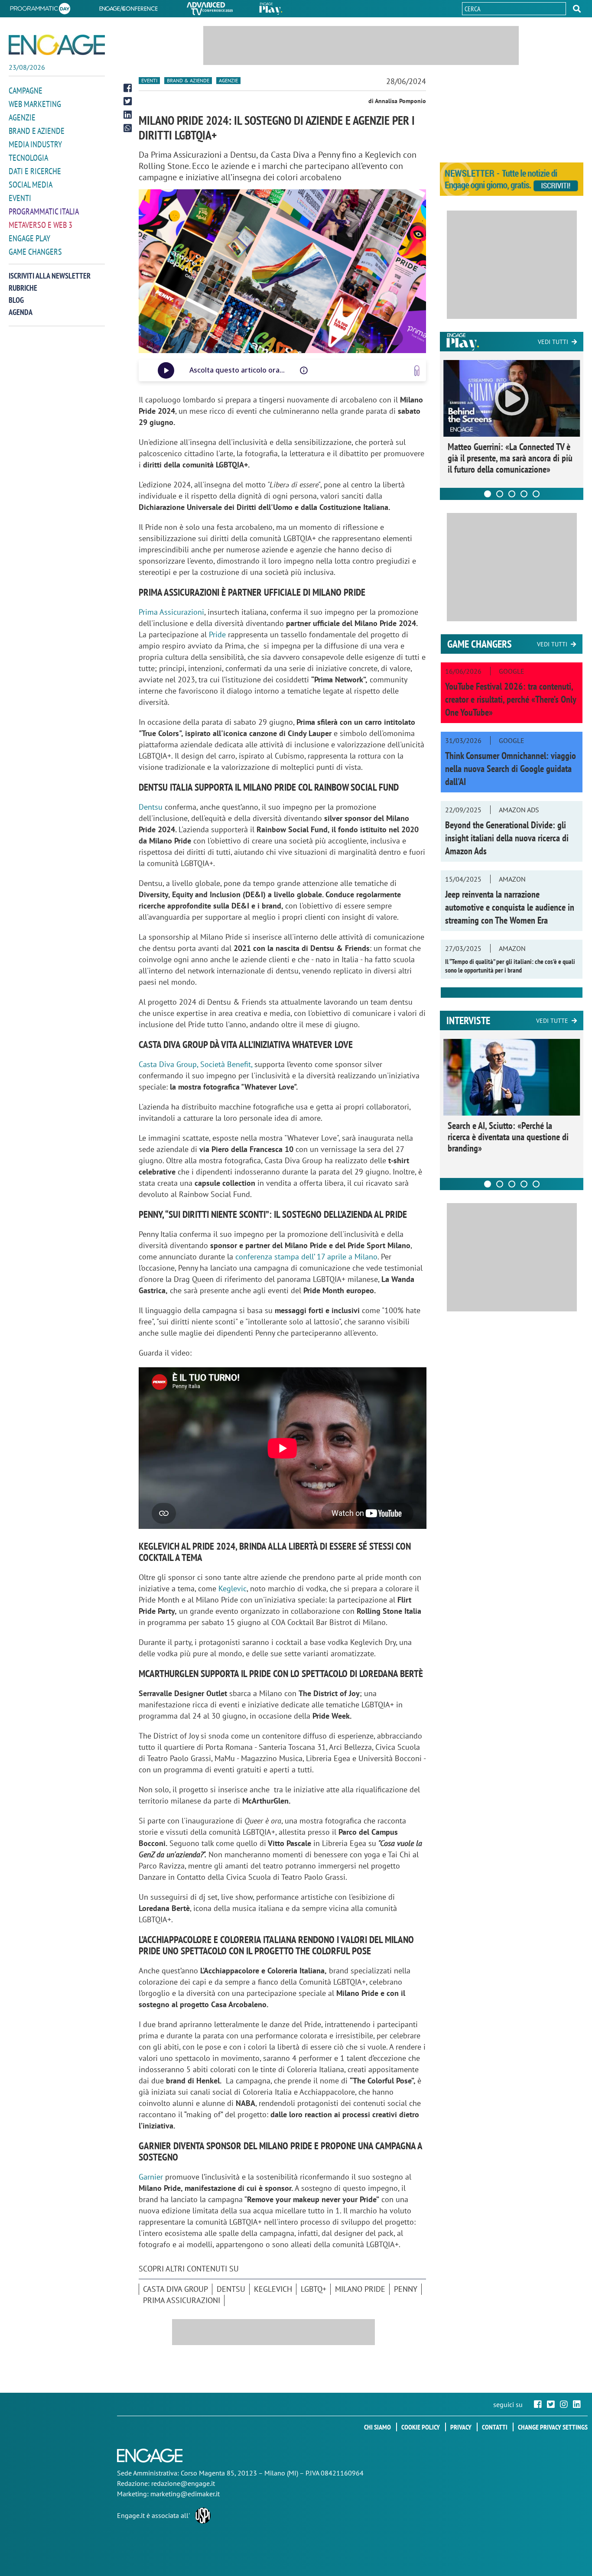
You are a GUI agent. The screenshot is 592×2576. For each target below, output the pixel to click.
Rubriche (23, 288)
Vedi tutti (553, 342)
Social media (31, 185)
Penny (406, 2289)
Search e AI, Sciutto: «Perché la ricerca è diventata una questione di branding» (508, 1137)
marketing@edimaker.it (185, 2494)
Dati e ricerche (35, 171)
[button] (577, 9)
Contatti (495, 2427)
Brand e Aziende (37, 131)
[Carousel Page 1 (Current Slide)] (488, 494)
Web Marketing (35, 104)
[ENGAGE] (57, 45)
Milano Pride (360, 2289)
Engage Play (29, 238)
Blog (16, 300)
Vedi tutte (552, 1021)
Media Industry (35, 144)
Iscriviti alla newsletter (50, 276)
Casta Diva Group (176, 2289)
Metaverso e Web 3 (41, 225)
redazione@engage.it (183, 2483)
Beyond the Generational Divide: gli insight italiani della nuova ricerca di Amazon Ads (507, 838)
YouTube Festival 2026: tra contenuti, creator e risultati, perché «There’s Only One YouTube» (511, 699)
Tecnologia (28, 158)
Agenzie (22, 117)
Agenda (21, 312)
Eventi (20, 198)
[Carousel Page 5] (536, 494)
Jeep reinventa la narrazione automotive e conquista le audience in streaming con (510, 907)
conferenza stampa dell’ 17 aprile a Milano (306, 1257)
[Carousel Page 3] (512, 494)
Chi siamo (377, 2427)
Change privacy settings (553, 2427)
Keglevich (273, 2289)
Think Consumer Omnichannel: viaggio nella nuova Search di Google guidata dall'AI (511, 769)
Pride (218, 634)
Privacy (461, 2427)
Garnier (151, 2177)
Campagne (26, 91)
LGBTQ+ (314, 2289)
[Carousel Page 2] (500, 494)
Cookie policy (421, 2427)
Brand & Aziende (188, 80)
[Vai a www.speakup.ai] (417, 371)
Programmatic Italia (44, 211)
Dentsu (152, 807)
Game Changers (35, 252)
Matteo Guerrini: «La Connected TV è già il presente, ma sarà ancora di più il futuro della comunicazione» (510, 458)
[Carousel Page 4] (524, 494)
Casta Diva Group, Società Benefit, (195, 1064)
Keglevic (233, 1588)
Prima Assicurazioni (171, 612)
